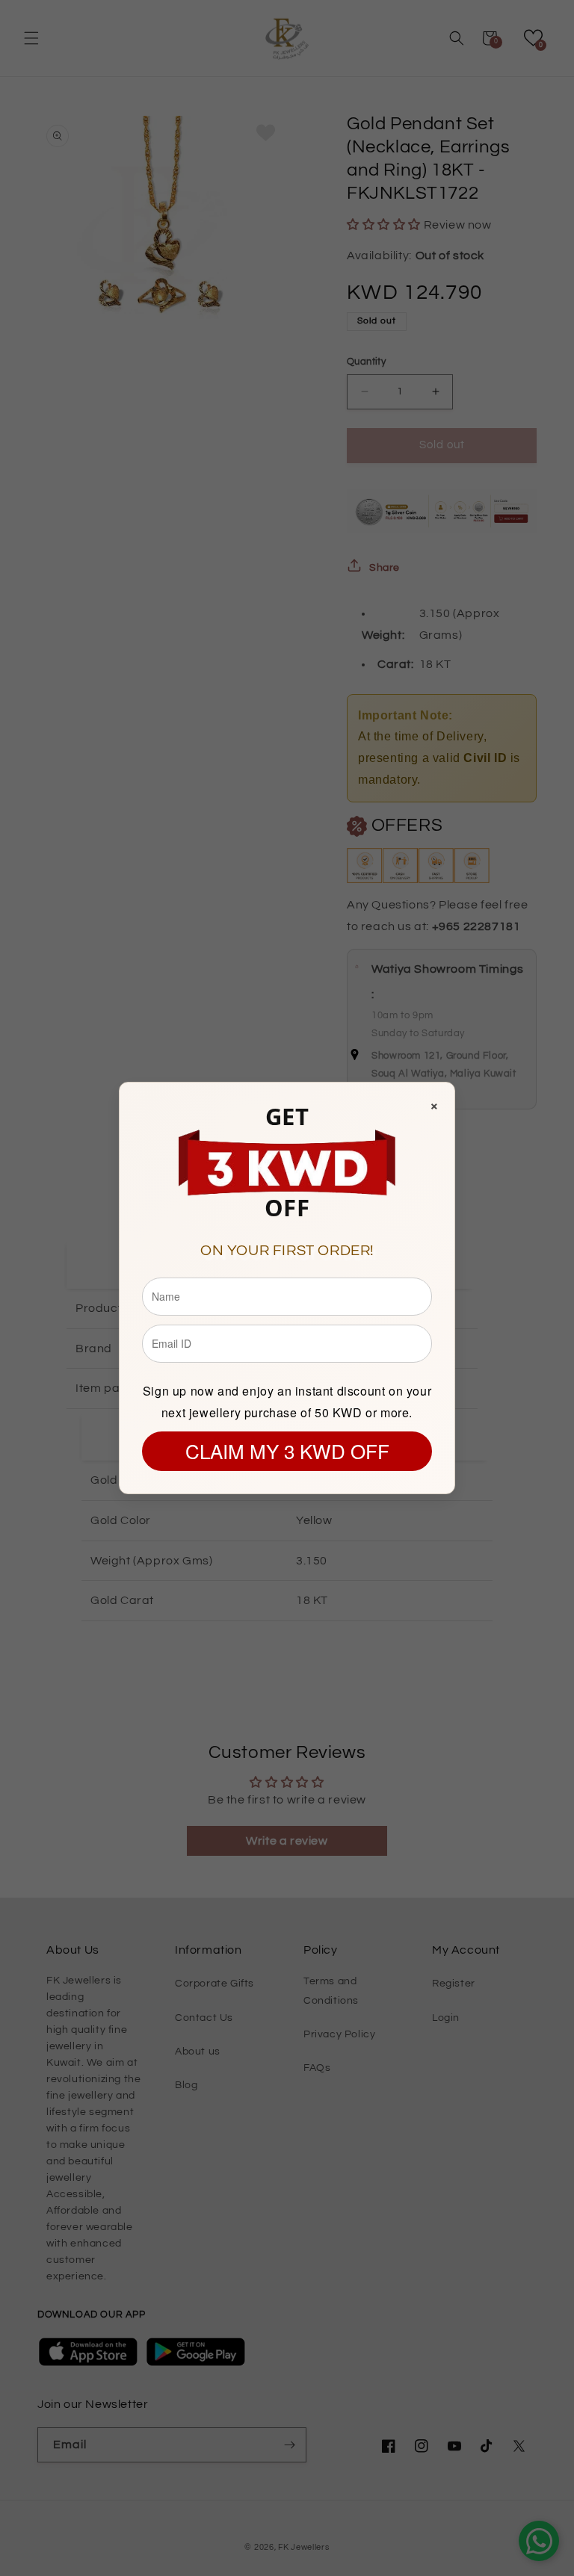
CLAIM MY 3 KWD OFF (287, 1450)
